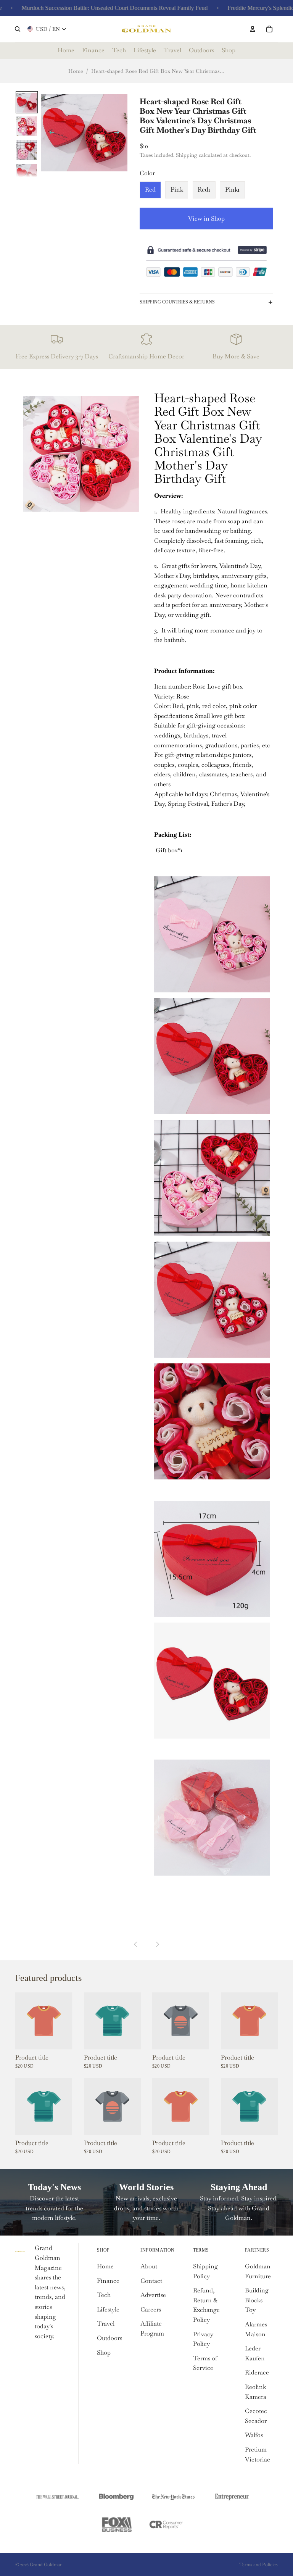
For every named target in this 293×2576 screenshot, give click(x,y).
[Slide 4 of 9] (27, 173)
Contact (151, 2281)
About (149, 2266)
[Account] (253, 29)
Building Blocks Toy (257, 2300)
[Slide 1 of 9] (27, 102)
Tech (104, 2295)
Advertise (153, 2295)
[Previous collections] (136, 1944)
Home (76, 71)
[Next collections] (157, 1944)
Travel (106, 2324)
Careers (151, 2309)
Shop (104, 2353)
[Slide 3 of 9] (27, 150)
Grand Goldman (46, 2565)
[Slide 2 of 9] (27, 126)
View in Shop (206, 219)
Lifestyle (108, 2309)
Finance (108, 2281)
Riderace (257, 2372)
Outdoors (109, 2338)
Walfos (254, 2435)
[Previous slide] (50, 134)
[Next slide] (119, 134)
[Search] (18, 29)
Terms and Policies (258, 2565)
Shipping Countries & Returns (177, 302)
